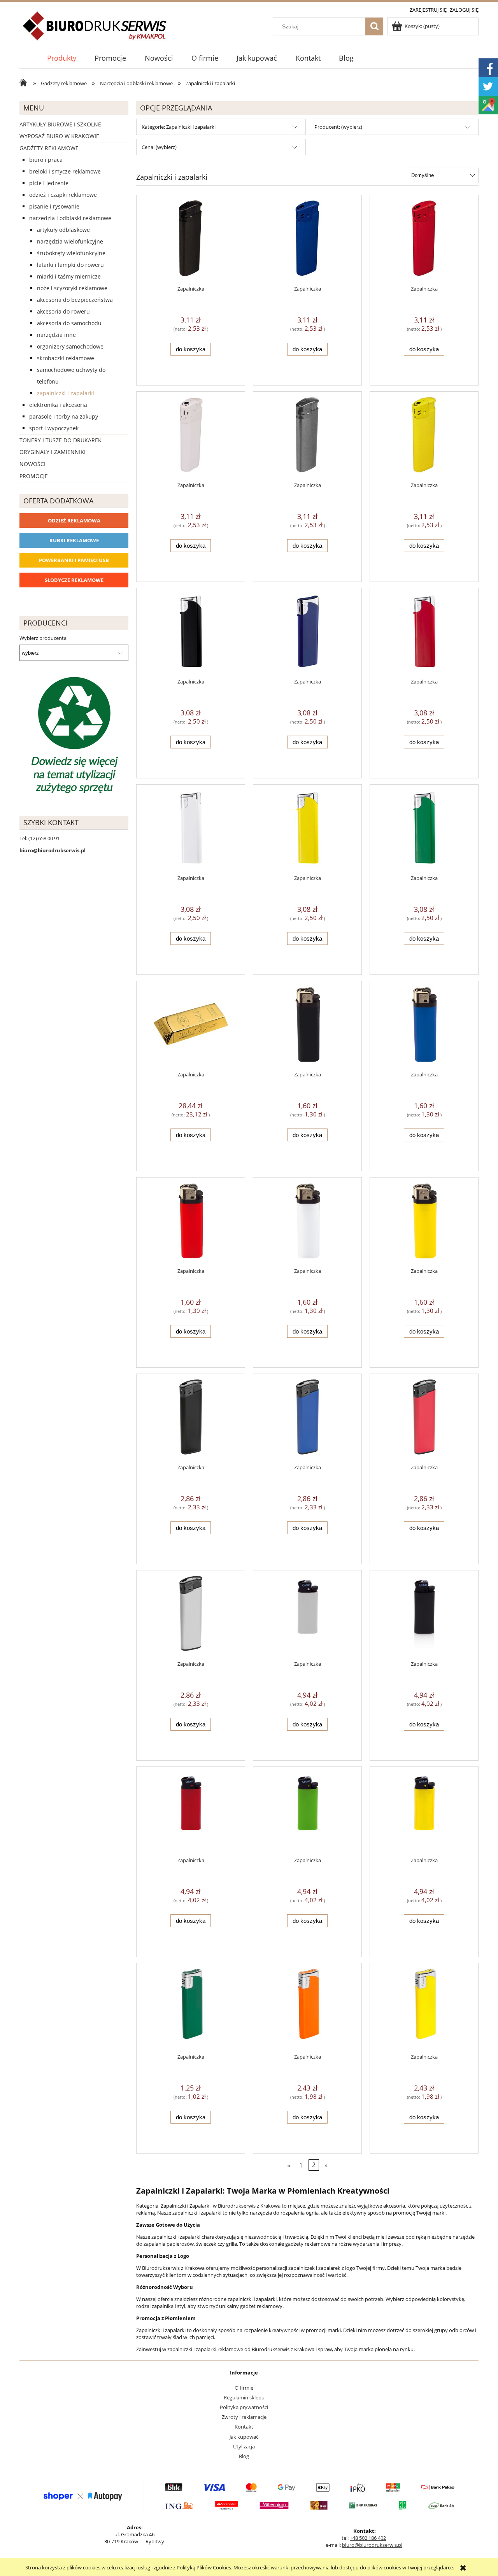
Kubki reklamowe (74, 540)
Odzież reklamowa (74, 520)
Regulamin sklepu (244, 2397)
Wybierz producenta (43, 638)
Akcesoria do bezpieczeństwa (75, 300)
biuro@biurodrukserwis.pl (372, 2545)
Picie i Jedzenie (49, 183)
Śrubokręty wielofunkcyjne (71, 253)
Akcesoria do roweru (63, 311)
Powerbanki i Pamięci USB (74, 560)
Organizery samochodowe (70, 346)
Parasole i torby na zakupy (64, 416)
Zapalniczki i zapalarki (66, 393)
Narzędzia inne (56, 335)
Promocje (34, 476)
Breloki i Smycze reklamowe (65, 171)
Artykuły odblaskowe (63, 230)
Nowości (32, 464)
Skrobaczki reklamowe (66, 358)
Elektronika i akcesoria (58, 405)
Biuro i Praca (46, 160)
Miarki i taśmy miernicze (69, 276)
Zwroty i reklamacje (244, 2417)
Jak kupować (244, 2437)
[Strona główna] (95, 30)
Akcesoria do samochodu (69, 323)
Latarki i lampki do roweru (70, 265)
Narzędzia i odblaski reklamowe (70, 218)
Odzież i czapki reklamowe (63, 195)
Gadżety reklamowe (49, 148)
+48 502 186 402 (368, 2538)
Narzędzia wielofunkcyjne (70, 241)
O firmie (244, 2388)
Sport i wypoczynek (54, 428)
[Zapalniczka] (191, 240)
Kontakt (244, 2427)
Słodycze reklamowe (74, 580)
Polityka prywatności (244, 2407)
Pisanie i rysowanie (54, 206)
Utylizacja (244, 2446)
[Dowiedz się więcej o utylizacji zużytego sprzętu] (74, 736)
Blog (244, 2456)
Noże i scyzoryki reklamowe (72, 288)
